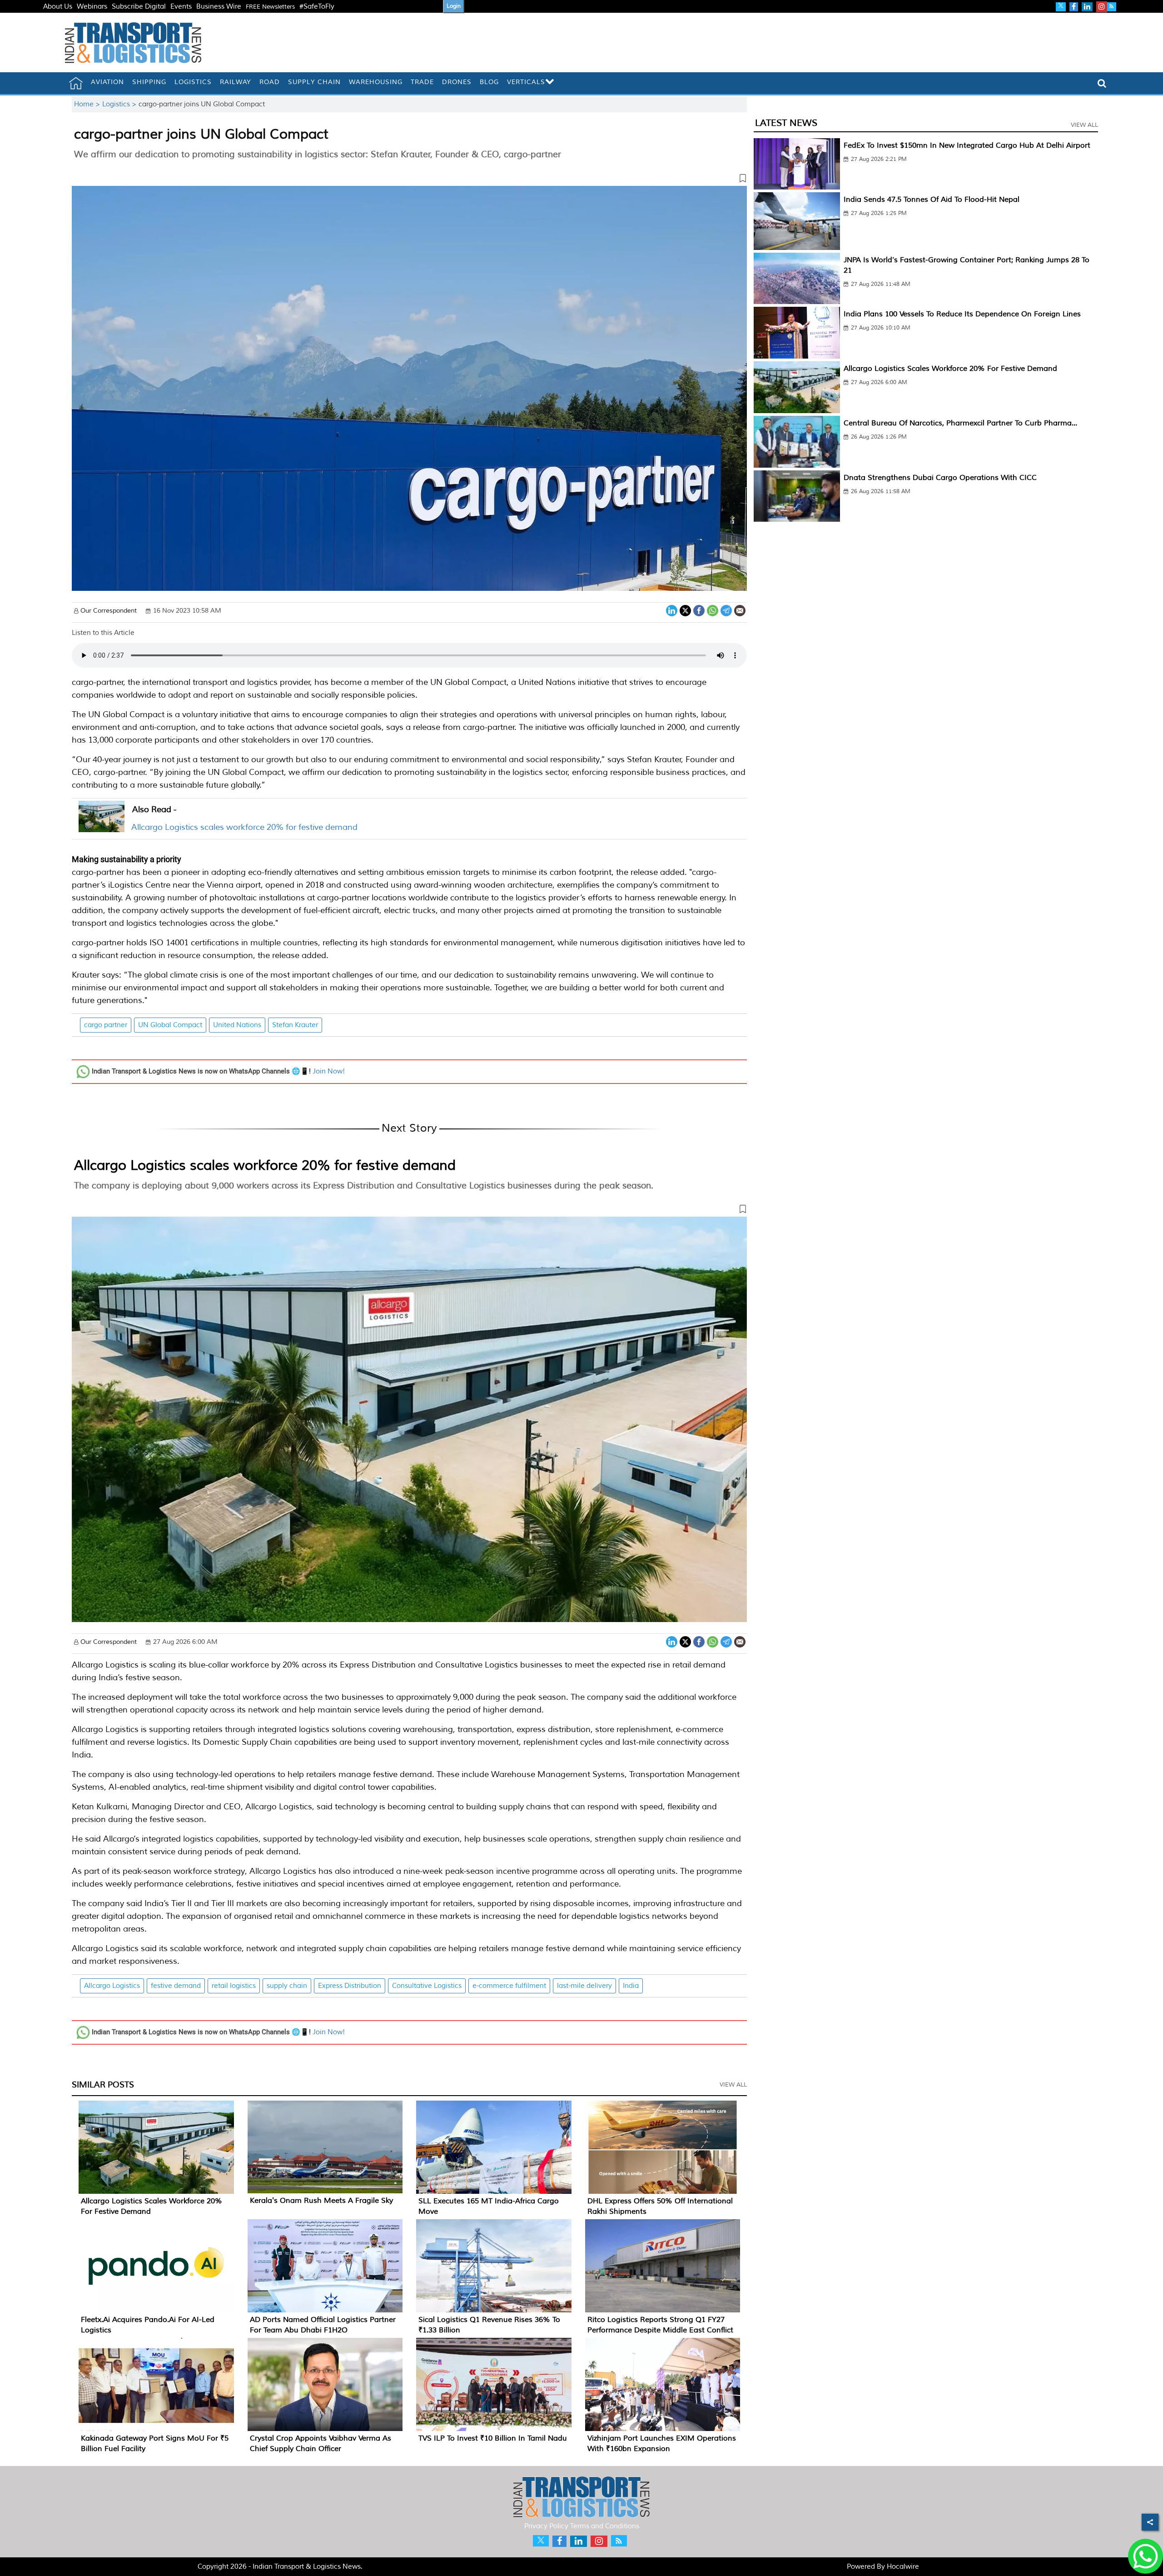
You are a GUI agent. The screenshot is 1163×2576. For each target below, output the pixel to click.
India (631, 1986)
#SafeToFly (317, 7)
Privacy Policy (546, 2526)
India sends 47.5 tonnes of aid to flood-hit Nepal (932, 200)
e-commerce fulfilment (509, 1986)
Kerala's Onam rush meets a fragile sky (321, 2201)
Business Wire (219, 7)
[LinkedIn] (672, 610)
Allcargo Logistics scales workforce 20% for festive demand (244, 827)
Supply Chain (314, 82)
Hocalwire (903, 2567)
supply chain (287, 1986)
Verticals (526, 82)
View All (733, 2085)
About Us (58, 7)
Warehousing (376, 82)
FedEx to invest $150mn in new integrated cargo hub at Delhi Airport (967, 145)
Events (181, 7)
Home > (88, 104)
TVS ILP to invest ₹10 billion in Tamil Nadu (493, 2438)
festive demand (176, 1986)
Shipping (149, 82)
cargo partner (106, 1025)
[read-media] (102, 826)
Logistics (193, 82)
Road (270, 82)
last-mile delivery (584, 1986)
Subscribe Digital (139, 7)
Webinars (92, 7)
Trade (422, 82)
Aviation (107, 82)
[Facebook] (699, 610)
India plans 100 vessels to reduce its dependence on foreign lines (962, 314)
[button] (409, 180)
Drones (457, 82)
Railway (236, 82)
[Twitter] (685, 610)
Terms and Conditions (605, 2526)
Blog (489, 82)
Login (454, 6)
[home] (76, 83)
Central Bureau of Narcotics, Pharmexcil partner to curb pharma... (960, 423)
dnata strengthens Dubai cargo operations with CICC (940, 478)
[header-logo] (133, 42)
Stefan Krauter (295, 1025)
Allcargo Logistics (112, 1986)
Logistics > (120, 104)
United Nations (237, 1025)
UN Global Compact (170, 1025)
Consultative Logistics (427, 1986)
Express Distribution (350, 1986)
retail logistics (234, 1986)
